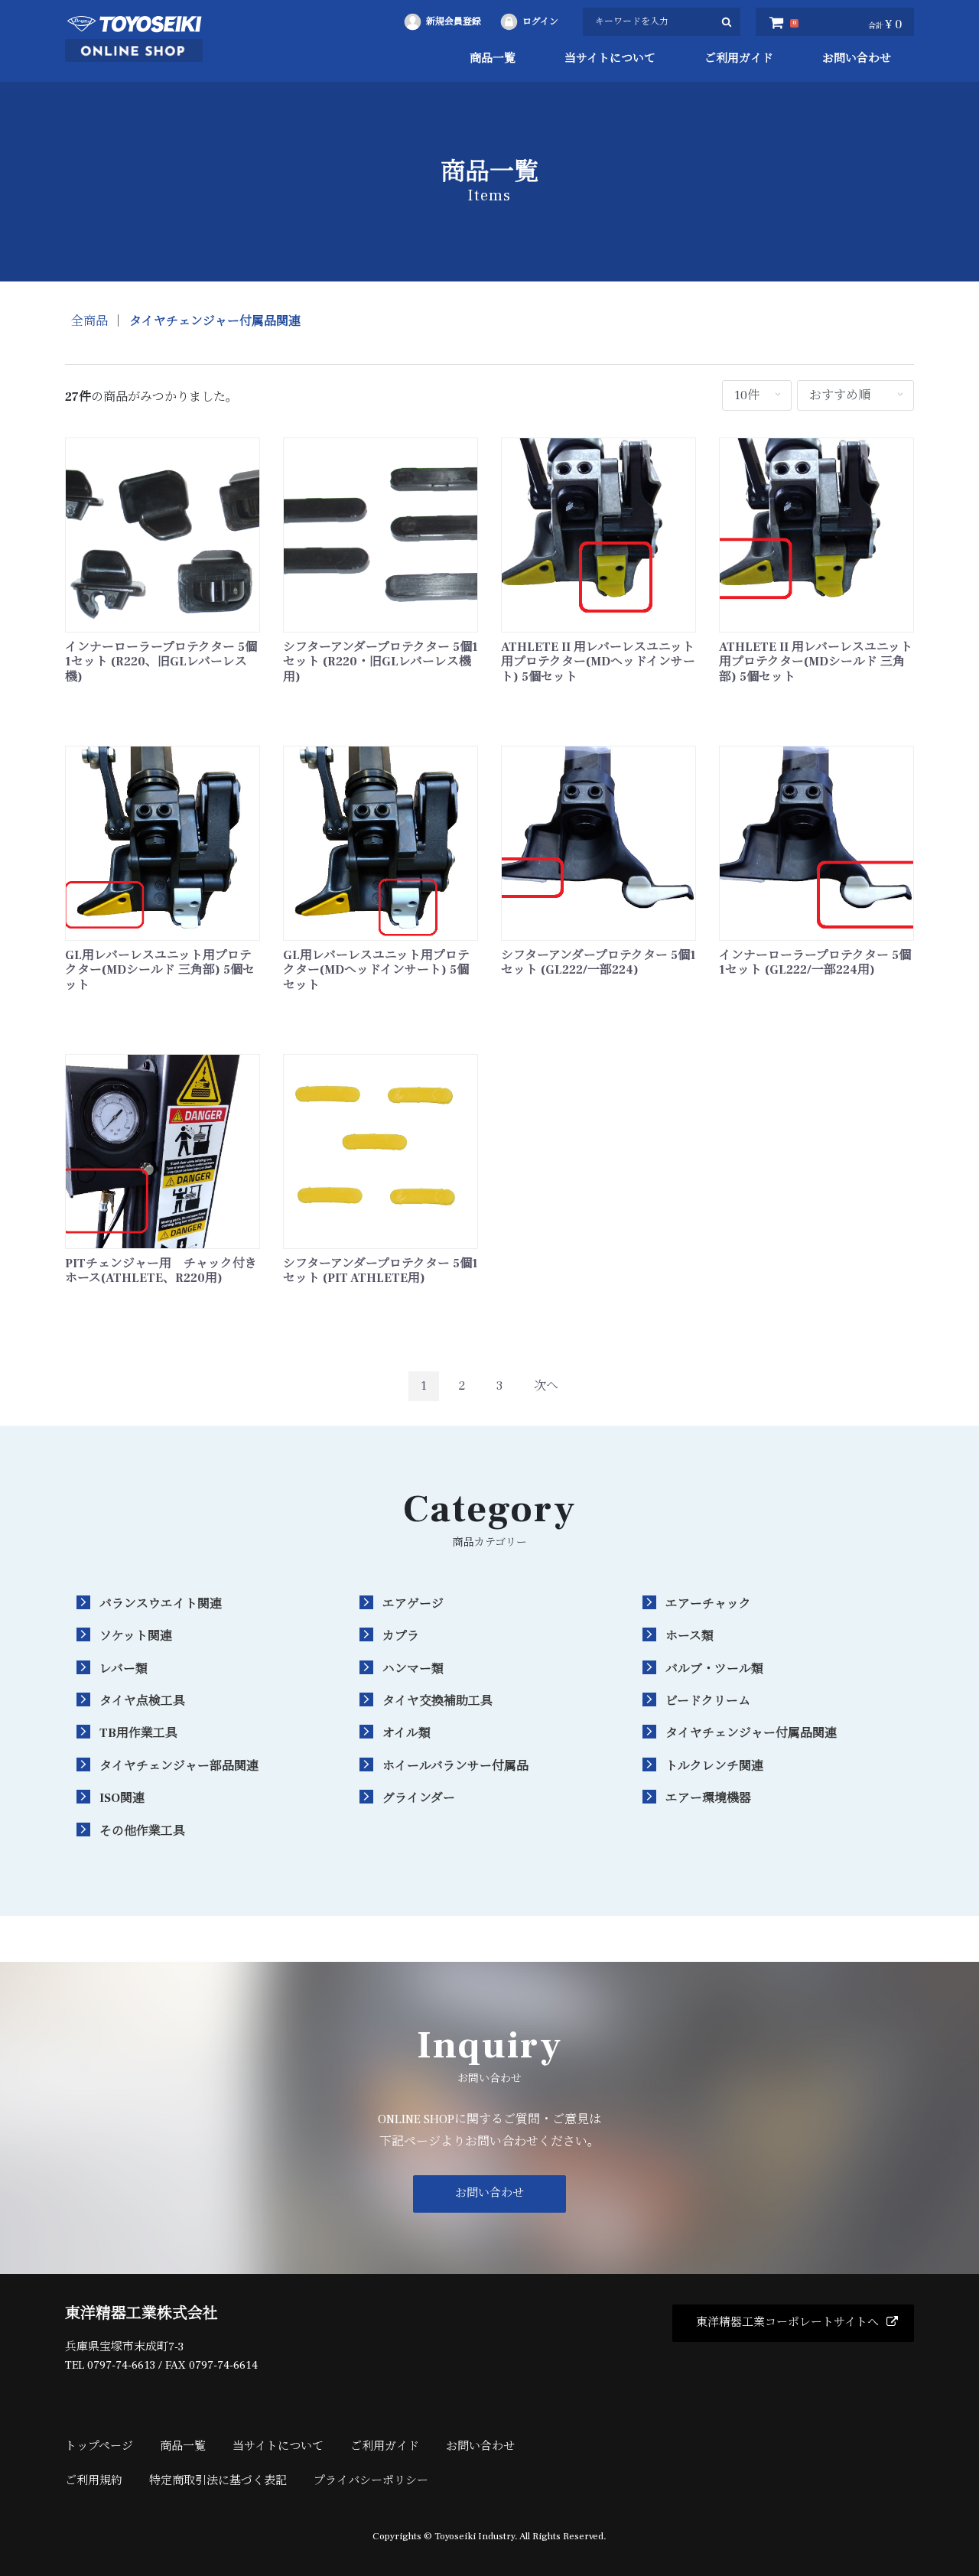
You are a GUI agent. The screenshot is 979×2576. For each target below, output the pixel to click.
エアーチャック (708, 1604)
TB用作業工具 (138, 1733)
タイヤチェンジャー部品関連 (179, 1766)
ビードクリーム (708, 1701)
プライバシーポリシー (371, 2481)
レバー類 (124, 1669)
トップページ (99, 2446)
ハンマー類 (413, 1669)
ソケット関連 (136, 1636)
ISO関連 (122, 1798)
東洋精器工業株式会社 (141, 2314)
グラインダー (419, 1798)
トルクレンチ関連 (714, 1766)
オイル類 (407, 1733)
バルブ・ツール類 (714, 1669)
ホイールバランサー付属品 (455, 1766)
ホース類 (690, 1636)
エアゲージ (413, 1604)
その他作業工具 (142, 1831)
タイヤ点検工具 (142, 1701)
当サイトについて (610, 59)
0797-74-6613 (121, 2365)
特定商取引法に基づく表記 (218, 2481)
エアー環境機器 (708, 1798)
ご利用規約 (94, 2481)
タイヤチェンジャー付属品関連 (215, 321)
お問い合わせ (857, 59)
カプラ (401, 1636)
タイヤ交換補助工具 (437, 1701)
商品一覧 (493, 59)
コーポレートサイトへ (787, 2322)
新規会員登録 (454, 22)
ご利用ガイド (739, 59)
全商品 (89, 321)
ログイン (540, 22)
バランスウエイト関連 (161, 1604)
